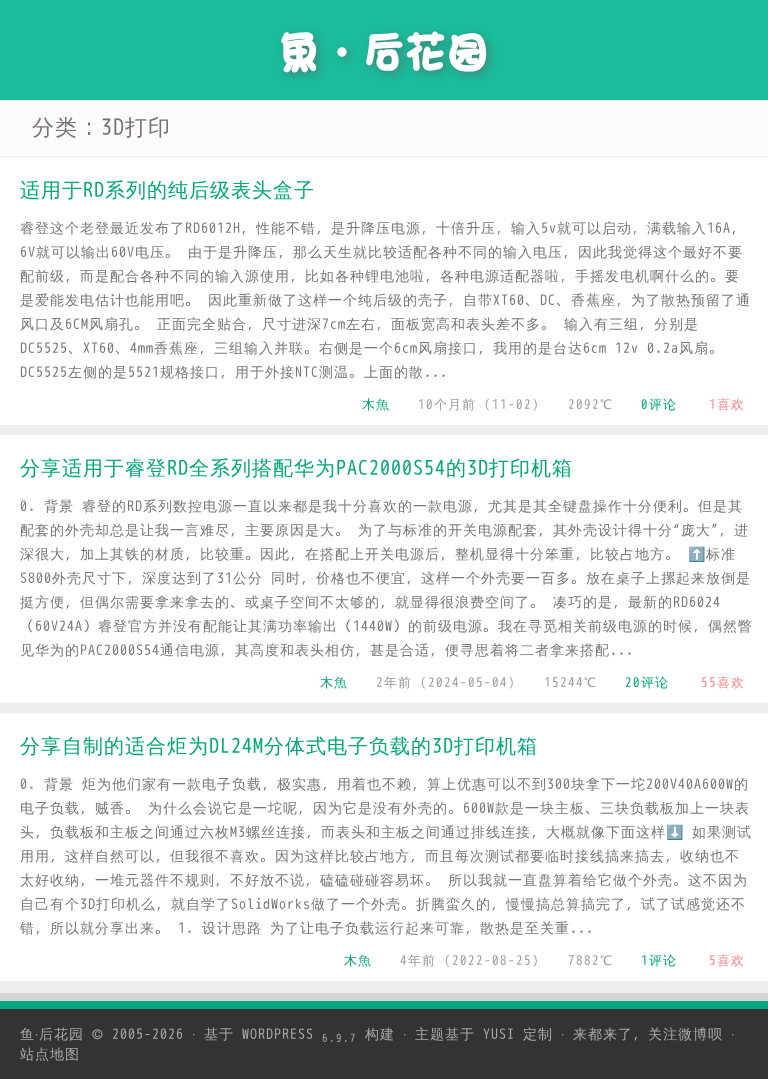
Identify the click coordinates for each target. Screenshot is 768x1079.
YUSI (499, 1034)
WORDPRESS (299, 1034)
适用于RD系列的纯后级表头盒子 (167, 190)
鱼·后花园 (52, 1034)
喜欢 (727, 404)
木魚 (376, 404)
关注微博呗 (685, 1034)
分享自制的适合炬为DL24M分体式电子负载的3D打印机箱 (279, 746)
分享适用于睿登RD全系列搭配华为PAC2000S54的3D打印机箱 (296, 468)
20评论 (647, 682)
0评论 (659, 404)
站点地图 (50, 1054)
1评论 (659, 960)
